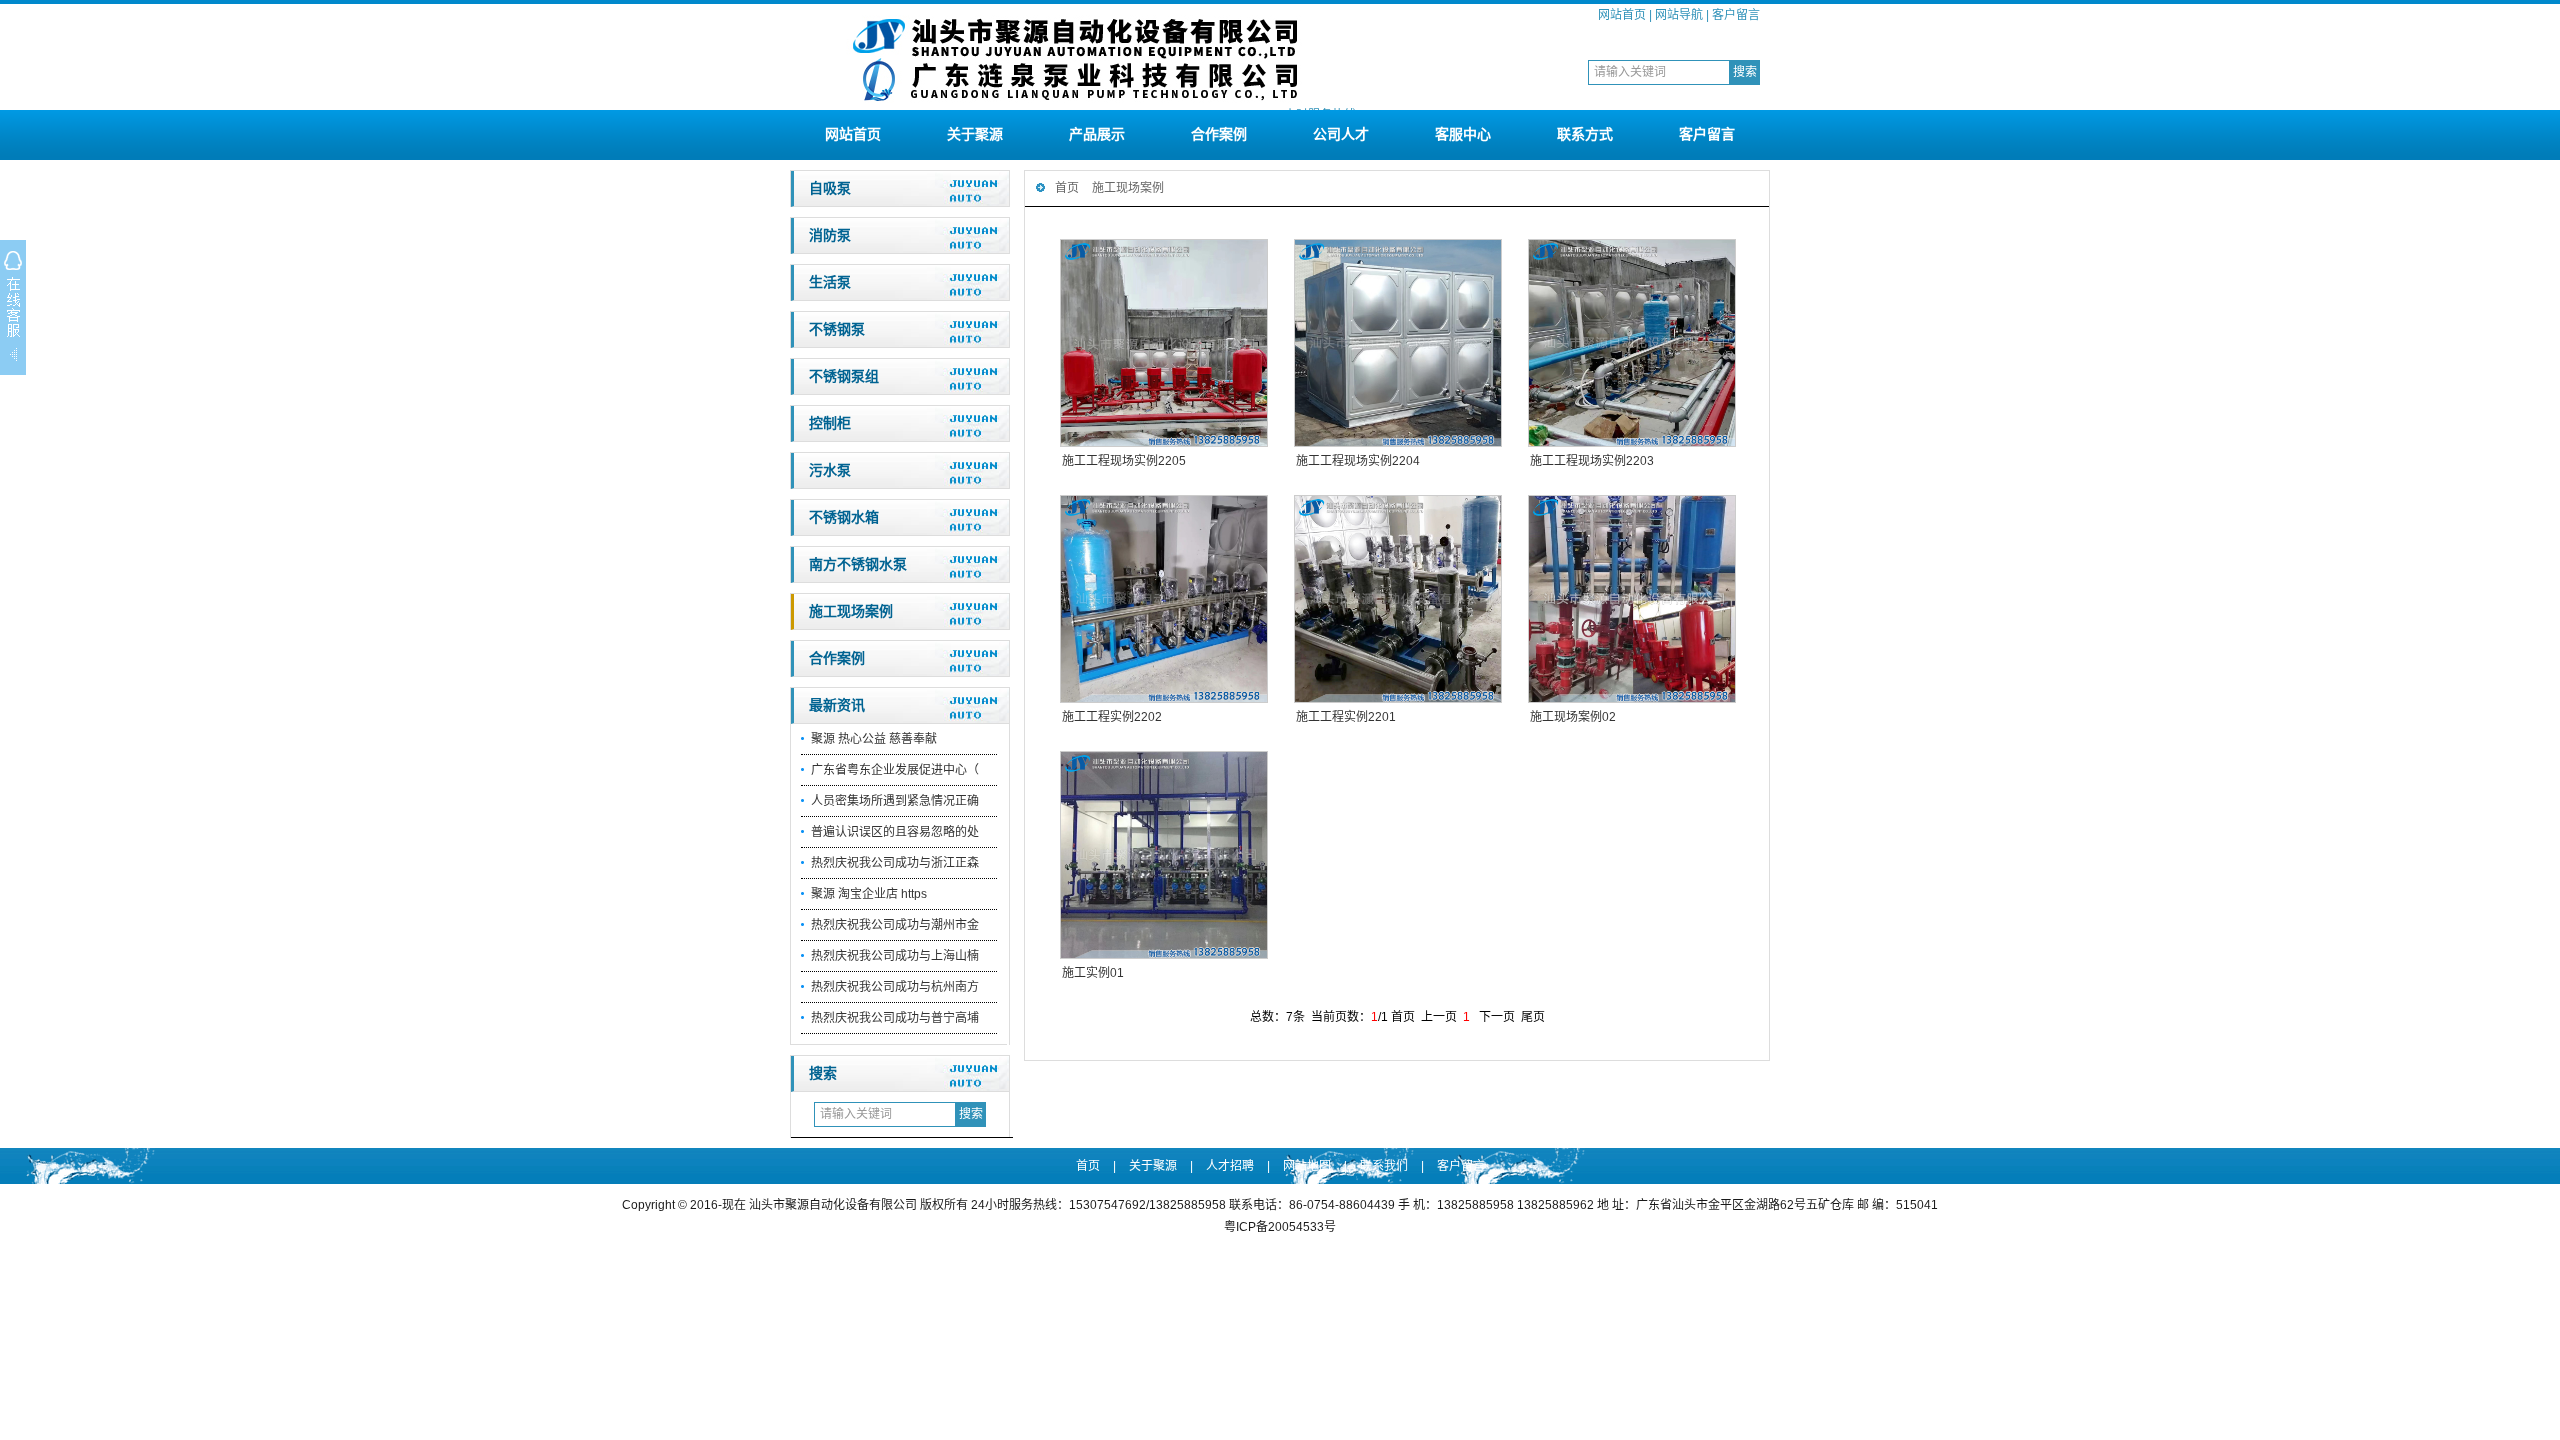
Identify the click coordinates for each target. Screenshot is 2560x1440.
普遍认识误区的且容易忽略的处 (895, 832)
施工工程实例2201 (1346, 717)
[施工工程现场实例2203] (1631, 343)
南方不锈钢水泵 (858, 564)
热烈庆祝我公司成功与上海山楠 (895, 956)
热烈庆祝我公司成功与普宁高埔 (895, 1018)
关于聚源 (975, 134)
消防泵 (830, 235)
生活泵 (830, 282)
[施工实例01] (1163, 855)
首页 (1067, 188)
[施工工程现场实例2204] (1397, 343)
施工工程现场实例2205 (1124, 461)
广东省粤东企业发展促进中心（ (895, 770)
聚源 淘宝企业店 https (869, 894)
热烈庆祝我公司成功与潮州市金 (895, 925)
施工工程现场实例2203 (1592, 461)
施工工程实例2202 (1112, 717)
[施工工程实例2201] (1397, 599)
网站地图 (1307, 1166)
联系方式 (1585, 134)
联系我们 (1384, 1166)
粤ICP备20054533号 (1280, 1227)
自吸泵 (830, 188)
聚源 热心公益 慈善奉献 (874, 739)
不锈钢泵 (837, 329)
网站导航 (1679, 15)
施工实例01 (1093, 973)
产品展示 (1097, 134)
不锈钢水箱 (844, 517)
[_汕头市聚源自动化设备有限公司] (1075, 102)
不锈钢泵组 (844, 376)
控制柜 (830, 423)
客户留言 (1736, 15)
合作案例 (1219, 134)
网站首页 (1622, 15)
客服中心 (1463, 134)
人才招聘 (1230, 1166)
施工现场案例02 (1573, 717)
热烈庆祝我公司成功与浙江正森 (895, 863)
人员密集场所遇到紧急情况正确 (895, 801)
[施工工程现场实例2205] (1163, 343)
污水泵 (830, 470)
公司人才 (1341, 134)
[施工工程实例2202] (1163, 599)
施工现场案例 (851, 611)
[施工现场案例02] (1631, 599)
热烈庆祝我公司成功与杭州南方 (895, 987)
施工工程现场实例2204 (1358, 461)
